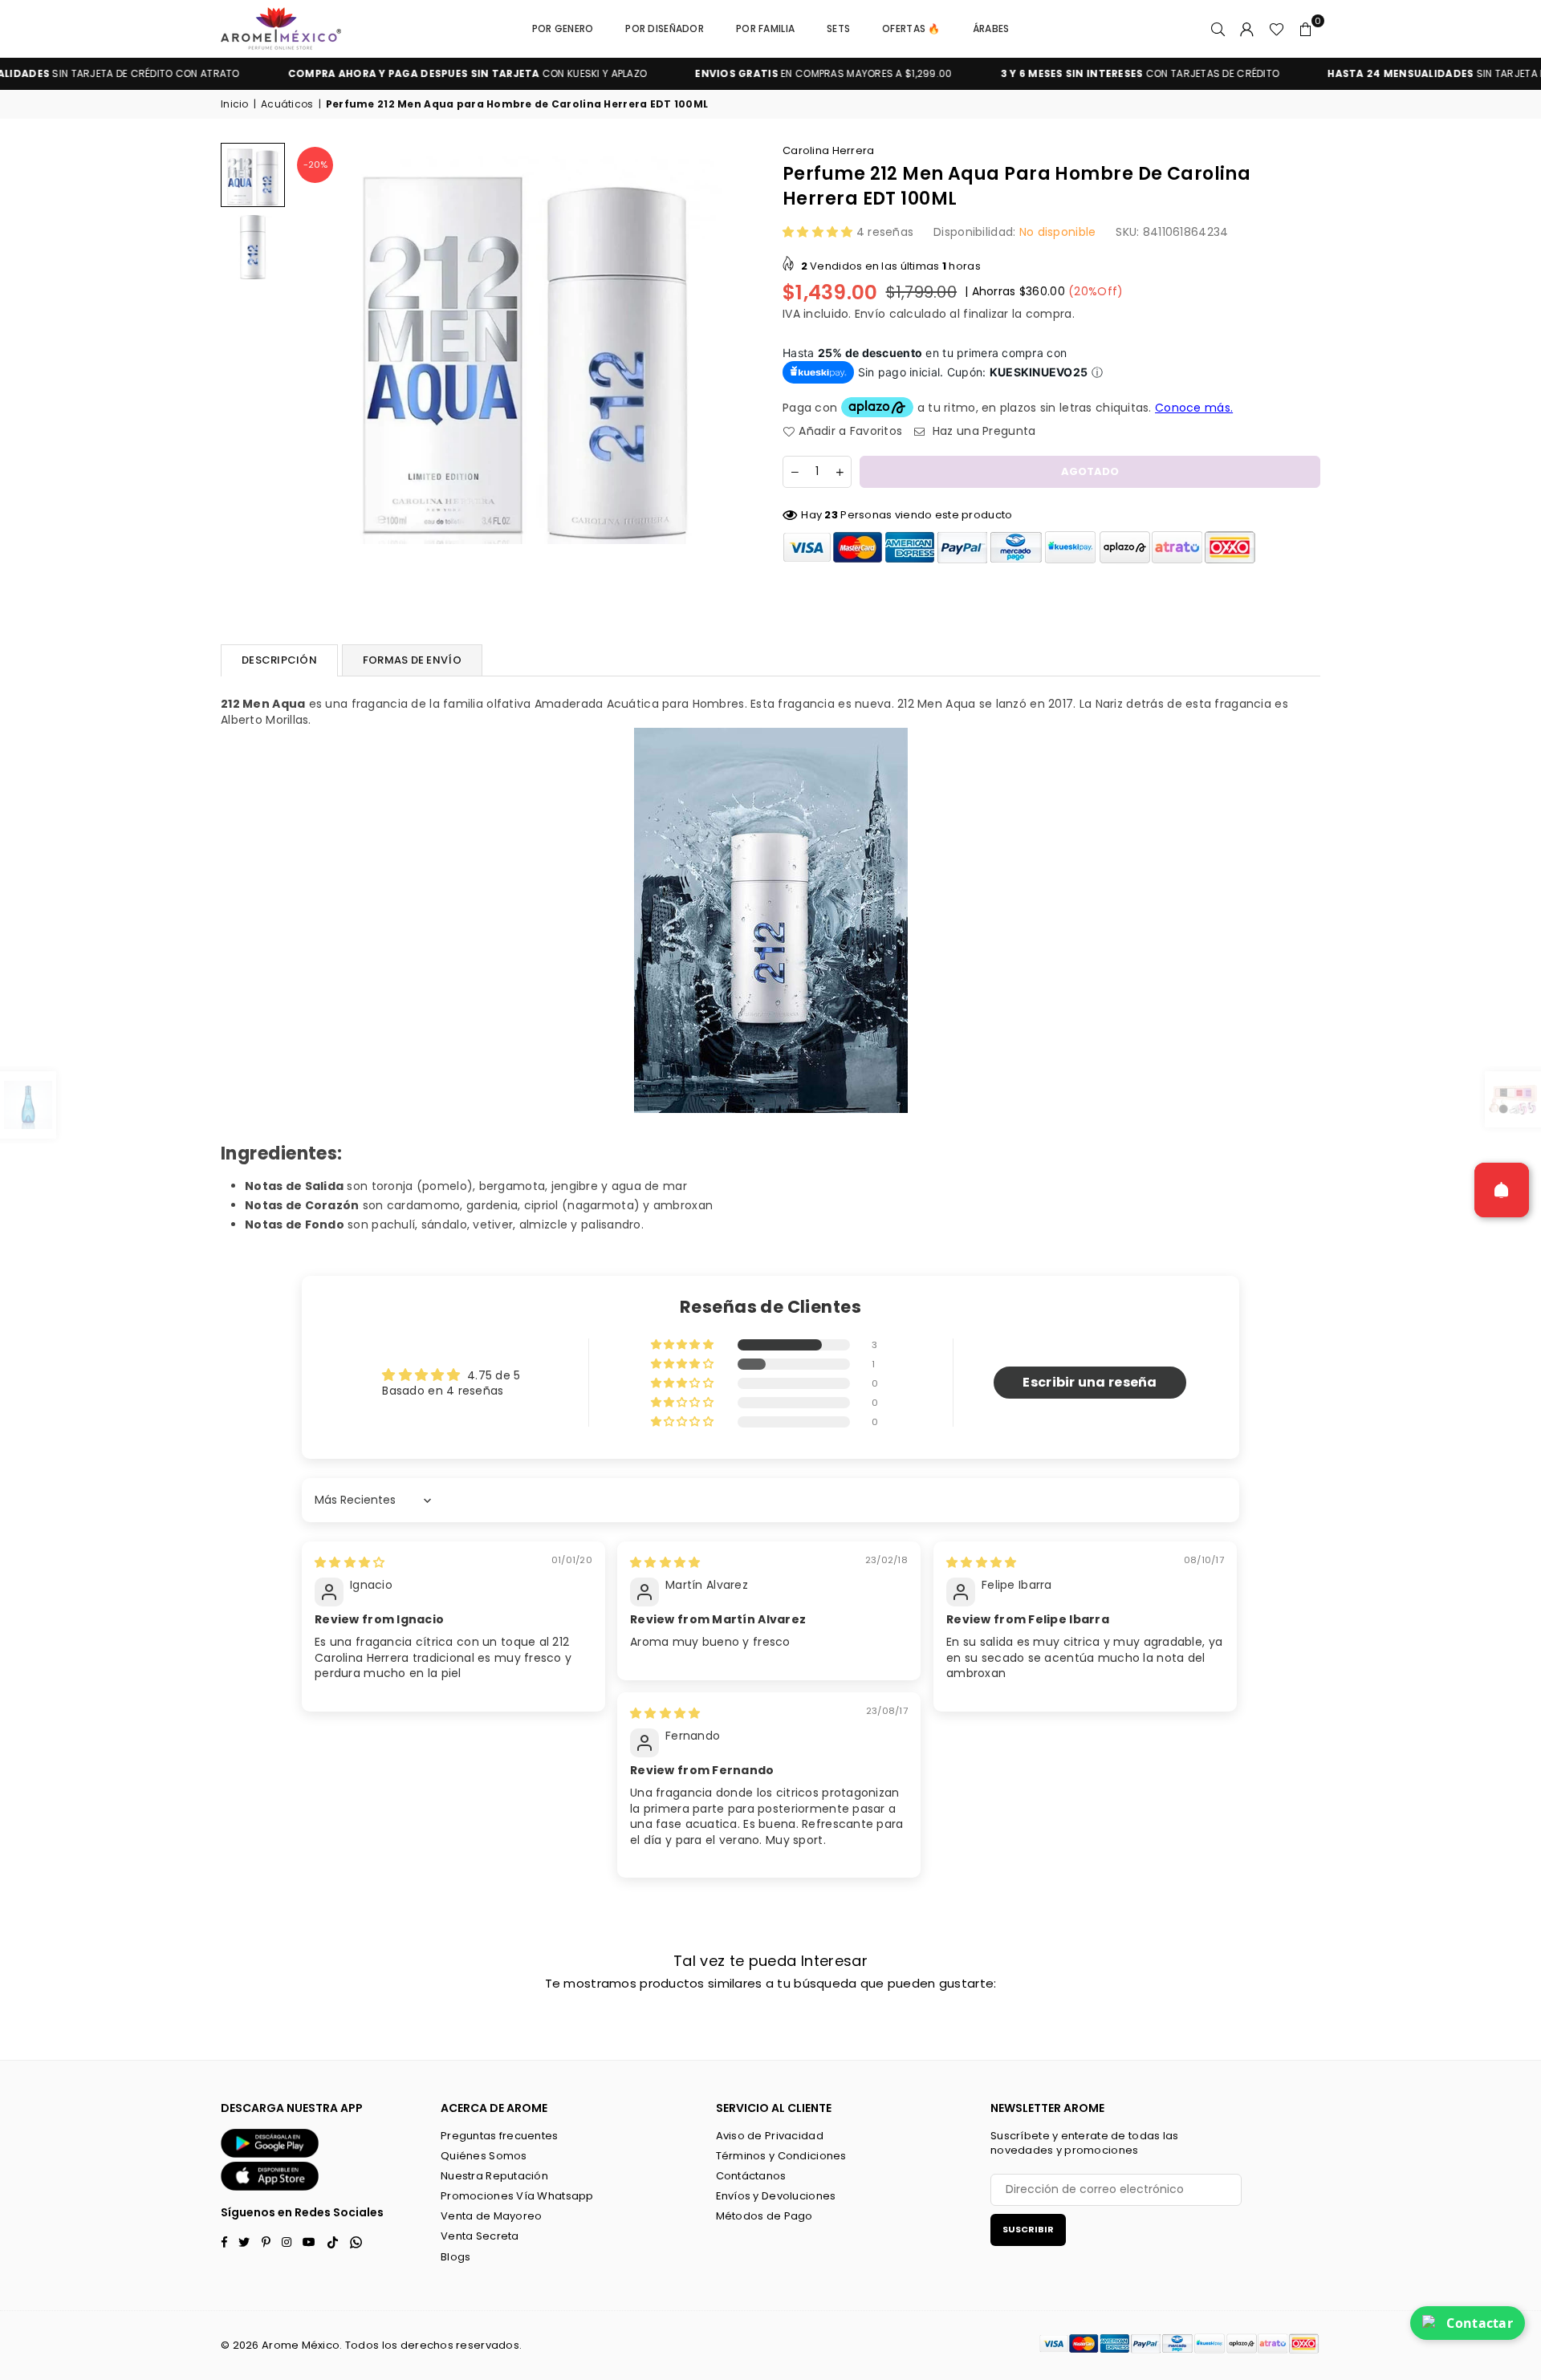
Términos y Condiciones (781, 2156)
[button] (1306, 29)
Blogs (455, 2257)
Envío (870, 314)
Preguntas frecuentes (500, 2136)
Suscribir (1028, 2229)
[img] (350, 1562)
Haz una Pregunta (982, 431)
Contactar (1480, 2323)
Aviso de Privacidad (770, 2136)
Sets (838, 28)
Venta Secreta (480, 2236)
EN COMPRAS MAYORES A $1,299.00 (738, 74)
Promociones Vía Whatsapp (517, 2196)
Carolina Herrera (828, 150)
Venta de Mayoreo (491, 2216)
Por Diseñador (665, 28)
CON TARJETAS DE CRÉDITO (1055, 74)
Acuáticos (287, 104)
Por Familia (765, 28)
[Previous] (315, 343)
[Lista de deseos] (1277, 29)
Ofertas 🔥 (911, 28)
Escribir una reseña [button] (1090, 1382)
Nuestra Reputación (494, 2176)
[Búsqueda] (1218, 29)
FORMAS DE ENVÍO (412, 660)
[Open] (1502, 1190)
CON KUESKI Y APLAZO (383, 74)
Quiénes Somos (484, 2156)
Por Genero (563, 28)
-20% (315, 164)
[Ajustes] (1247, 29)
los (390, 2345)
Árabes (991, 28)
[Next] (736, 343)
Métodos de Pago (764, 2216)
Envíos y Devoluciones (776, 2196)
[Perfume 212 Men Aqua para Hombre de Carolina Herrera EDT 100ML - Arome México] (253, 175)
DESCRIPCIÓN (279, 660)
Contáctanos (751, 2176)
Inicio (235, 104)
